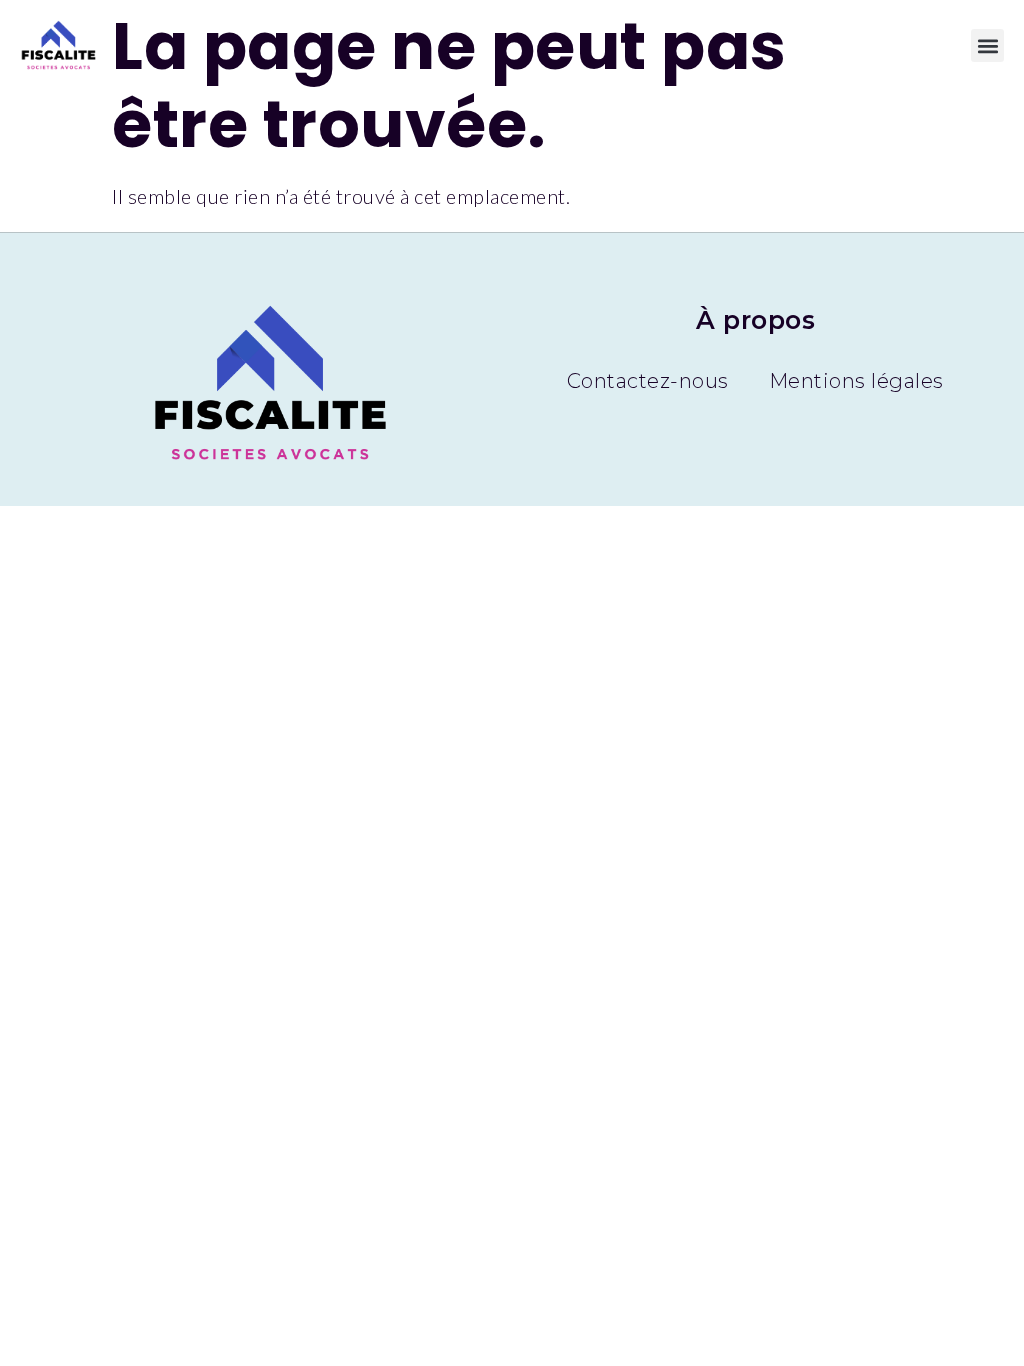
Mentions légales (856, 381)
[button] (987, 45)
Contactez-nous (648, 381)
